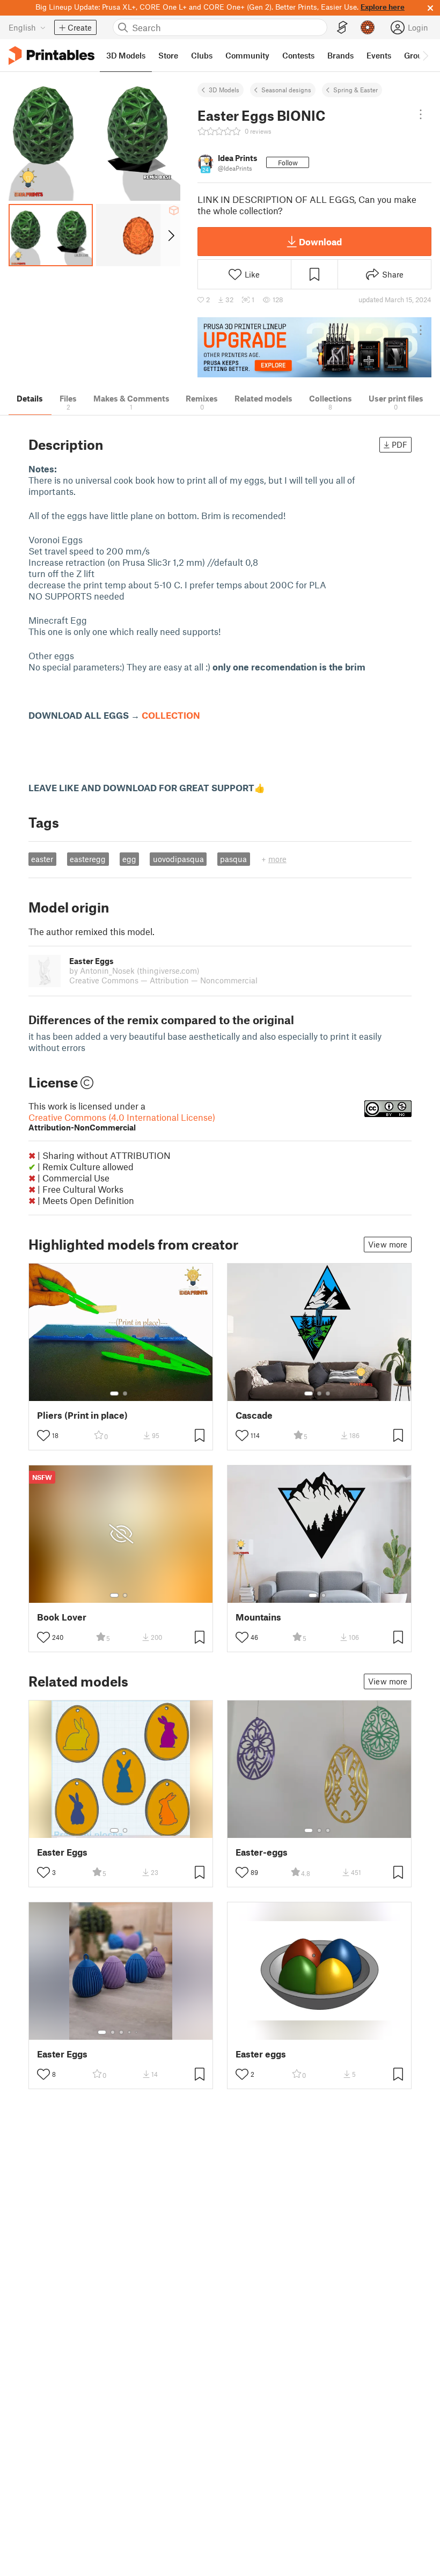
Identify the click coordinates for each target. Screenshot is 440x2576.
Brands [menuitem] (340, 55)
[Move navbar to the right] (425, 55)
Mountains (258, 1617)
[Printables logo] (52, 56)
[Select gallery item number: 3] (328, 1393)
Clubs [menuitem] (202, 55)
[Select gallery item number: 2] (125, 1393)
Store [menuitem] (168, 55)
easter (42, 859)
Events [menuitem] (379, 55)
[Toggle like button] (43, 1435)
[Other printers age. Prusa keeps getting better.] (314, 348)
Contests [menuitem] (298, 55)
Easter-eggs (262, 1852)
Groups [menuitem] (417, 55)
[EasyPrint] (342, 28)
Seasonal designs (286, 90)
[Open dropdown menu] (421, 114)
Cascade (254, 1415)
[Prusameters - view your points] (368, 27)
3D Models (224, 90)
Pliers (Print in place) (82, 1415)
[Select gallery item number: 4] (130, 2032)
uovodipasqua (178, 859)
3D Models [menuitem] (126, 55)
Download (320, 242)
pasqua (233, 859)
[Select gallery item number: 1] (114, 1393)
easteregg (88, 859)
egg (129, 859)
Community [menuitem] (247, 55)
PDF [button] (399, 444)
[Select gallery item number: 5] (137, 2032)
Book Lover (62, 1617)
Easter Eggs (62, 1852)
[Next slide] (170, 235)
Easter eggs (261, 2054)
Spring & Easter (355, 90)
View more (388, 1244)
